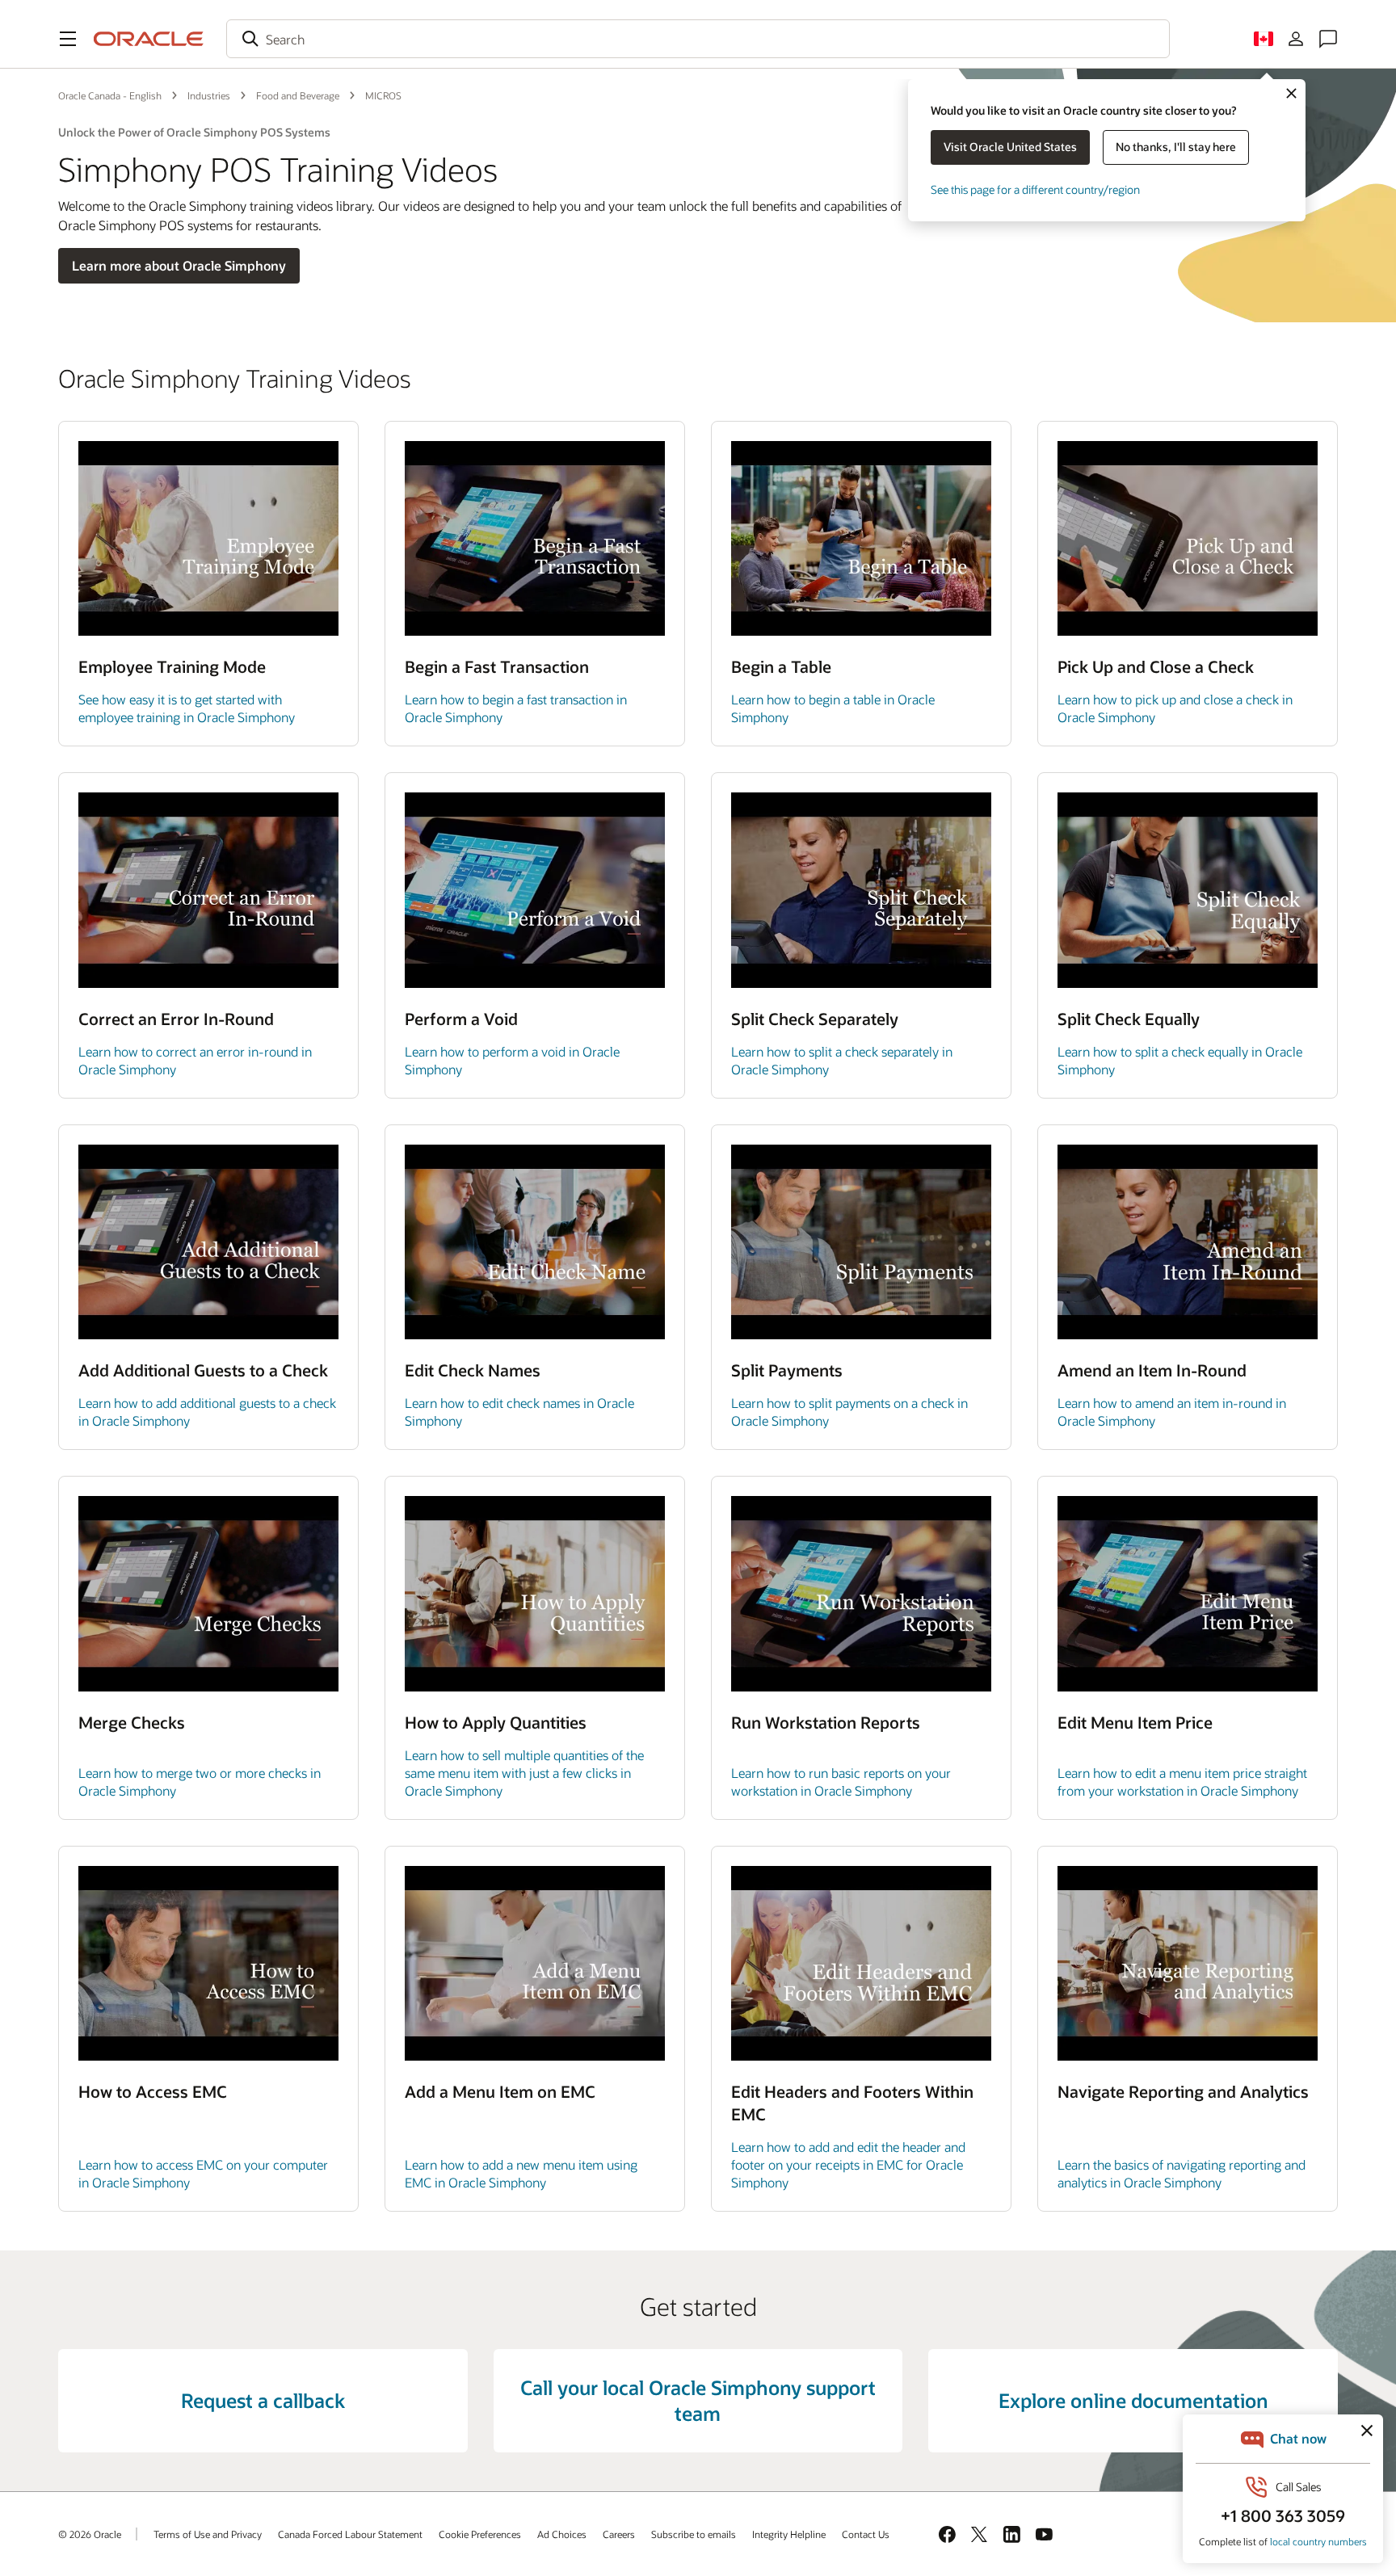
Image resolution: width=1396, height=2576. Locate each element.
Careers (619, 2534)
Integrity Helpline (789, 2534)
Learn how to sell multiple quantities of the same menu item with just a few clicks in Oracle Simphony (524, 1773)
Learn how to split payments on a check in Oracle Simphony (849, 1412)
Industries (209, 95)
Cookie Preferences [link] (480, 2534)
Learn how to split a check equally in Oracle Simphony (1180, 1060)
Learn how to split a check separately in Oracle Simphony (842, 1060)
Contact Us (866, 2534)
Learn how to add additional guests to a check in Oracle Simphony (207, 1412)
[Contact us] (1328, 39)
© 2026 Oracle (90, 2534)
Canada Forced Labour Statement (350, 2534)
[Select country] (1264, 39)
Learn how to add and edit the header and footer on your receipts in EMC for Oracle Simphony (848, 2164)
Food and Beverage (298, 95)
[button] (68, 39)
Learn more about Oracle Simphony (179, 265)
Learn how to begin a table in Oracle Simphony (833, 708)
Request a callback (263, 2400)
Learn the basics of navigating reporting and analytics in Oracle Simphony (1182, 2173)
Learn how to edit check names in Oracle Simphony (519, 1412)
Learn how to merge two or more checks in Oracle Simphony (200, 1782)
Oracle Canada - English (110, 95)
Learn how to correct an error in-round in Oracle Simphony (195, 1060)
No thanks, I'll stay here (1176, 147)
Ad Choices (562, 2534)
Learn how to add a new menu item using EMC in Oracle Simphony (521, 2173)
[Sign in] (1296, 39)
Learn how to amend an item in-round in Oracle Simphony (1172, 1412)
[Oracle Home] (149, 39)
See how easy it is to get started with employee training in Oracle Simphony (187, 708)
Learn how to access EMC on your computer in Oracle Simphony (203, 2173)
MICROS (383, 95)
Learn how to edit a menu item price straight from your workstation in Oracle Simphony (1182, 1782)
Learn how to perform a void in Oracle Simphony (512, 1060)
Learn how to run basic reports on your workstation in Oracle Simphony (841, 1782)
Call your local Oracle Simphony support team (698, 2400)
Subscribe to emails (694, 2534)
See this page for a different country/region (1035, 189)
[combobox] (698, 39)
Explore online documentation (1133, 2400)
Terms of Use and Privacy (208, 2534)
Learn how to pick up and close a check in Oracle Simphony (1175, 708)
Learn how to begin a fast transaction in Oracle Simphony (516, 708)
